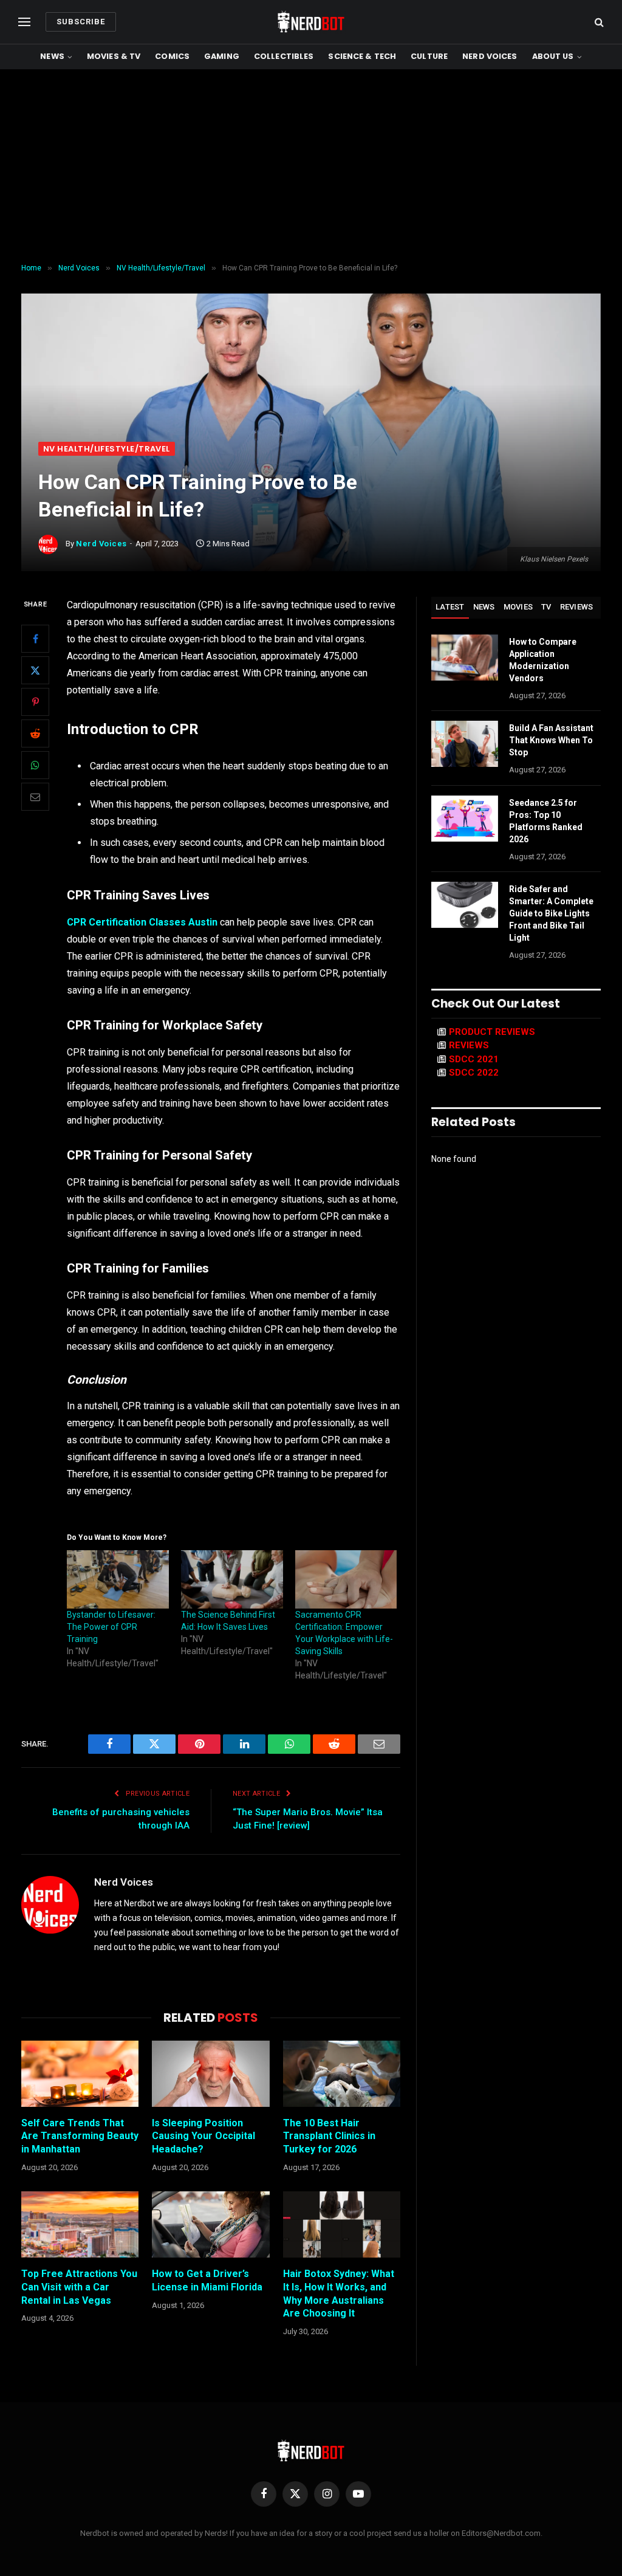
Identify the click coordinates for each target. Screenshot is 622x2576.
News (52, 56)
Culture (429, 56)
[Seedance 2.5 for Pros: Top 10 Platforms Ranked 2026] (465, 819)
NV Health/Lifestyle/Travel (107, 449)
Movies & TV (114, 56)
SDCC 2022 (474, 1073)
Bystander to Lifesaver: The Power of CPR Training (111, 1627)
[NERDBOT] (311, 22)
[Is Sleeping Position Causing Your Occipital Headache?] (210, 2074)
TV (546, 607)
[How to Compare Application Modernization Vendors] (465, 658)
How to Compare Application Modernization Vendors (543, 660)
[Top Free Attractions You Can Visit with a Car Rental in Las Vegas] (80, 2224)
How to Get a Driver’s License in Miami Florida (207, 2280)
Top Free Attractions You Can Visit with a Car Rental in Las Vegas (79, 2287)
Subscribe (81, 22)
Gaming (222, 56)
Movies (518, 607)
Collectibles (284, 56)
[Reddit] (35, 733)
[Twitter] (35, 670)
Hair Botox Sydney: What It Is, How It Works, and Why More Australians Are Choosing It (339, 2293)
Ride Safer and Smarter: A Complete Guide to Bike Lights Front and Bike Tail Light (551, 913)
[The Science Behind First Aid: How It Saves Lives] (232, 1579)
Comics (172, 56)
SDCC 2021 (474, 1059)
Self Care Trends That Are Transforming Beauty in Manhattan (80, 2136)
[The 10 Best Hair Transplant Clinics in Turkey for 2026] (342, 2074)
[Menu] (24, 22)
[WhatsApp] (35, 765)
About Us (553, 56)
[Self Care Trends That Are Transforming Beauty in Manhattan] (80, 2074)
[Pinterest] (35, 702)
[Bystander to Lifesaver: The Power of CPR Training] (118, 1579)
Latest (450, 607)
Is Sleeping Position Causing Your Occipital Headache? (203, 2136)
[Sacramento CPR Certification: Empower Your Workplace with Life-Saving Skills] (346, 1579)
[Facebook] (35, 639)
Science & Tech (362, 56)
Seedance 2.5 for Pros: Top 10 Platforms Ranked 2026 (546, 821)
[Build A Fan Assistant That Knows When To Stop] (465, 744)
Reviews (577, 607)
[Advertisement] (311, 167)
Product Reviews (492, 1032)
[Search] (598, 22)
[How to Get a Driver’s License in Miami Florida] (210, 2224)
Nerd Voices (490, 56)
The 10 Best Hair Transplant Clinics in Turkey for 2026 (329, 2136)
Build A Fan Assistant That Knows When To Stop (551, 740)
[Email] (35, 797)
